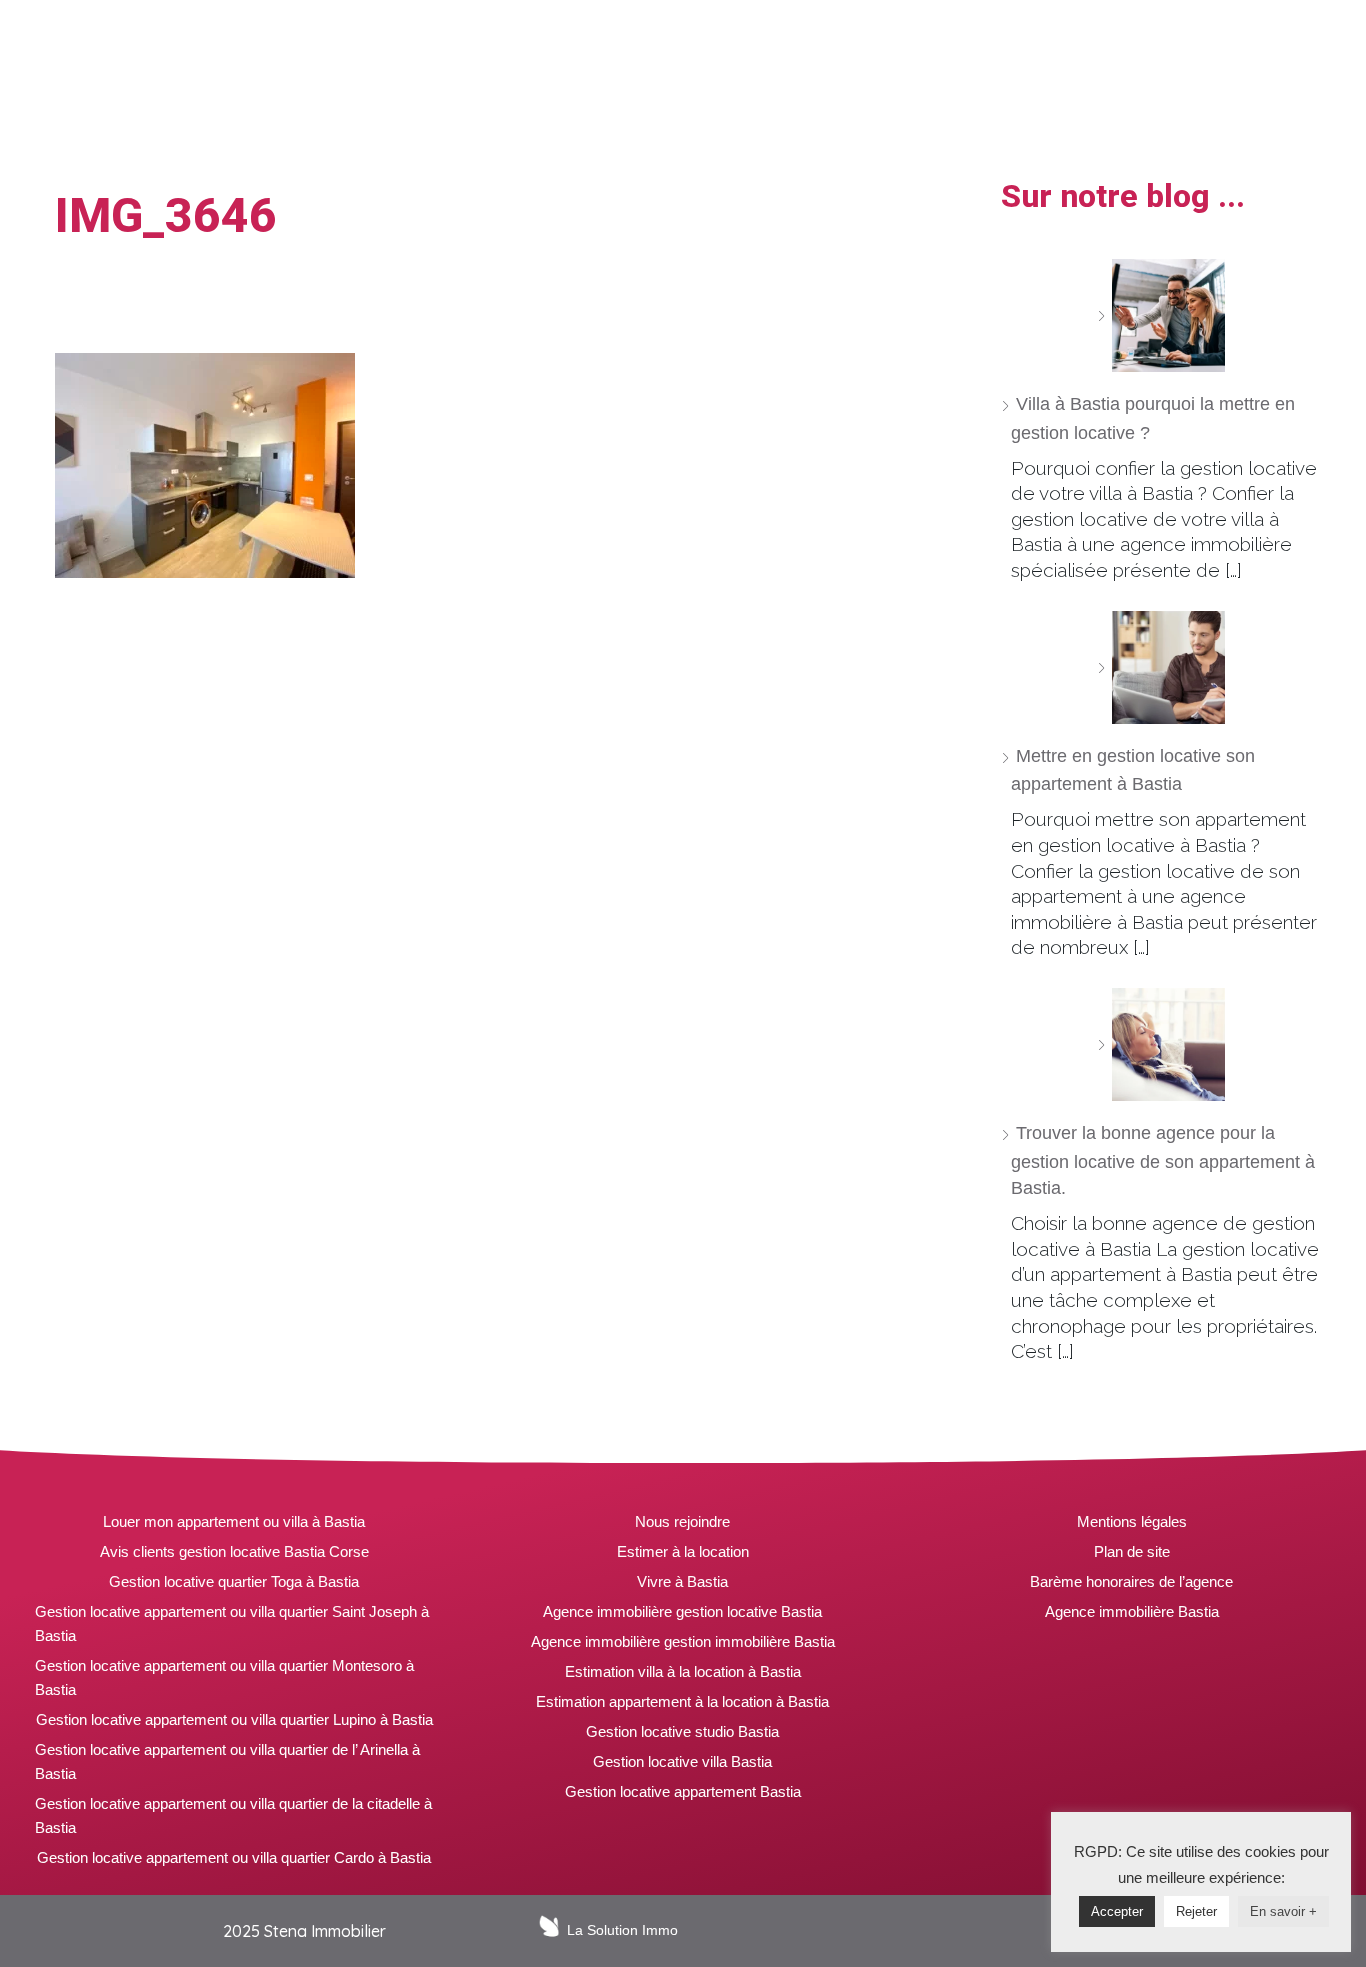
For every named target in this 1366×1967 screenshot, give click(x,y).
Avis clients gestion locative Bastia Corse (234, 1551)
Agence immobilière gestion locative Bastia (682, 1611)
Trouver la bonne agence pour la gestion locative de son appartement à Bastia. (1163, 1160)
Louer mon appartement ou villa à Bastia (234, 1521)
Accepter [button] (1117, 1911)
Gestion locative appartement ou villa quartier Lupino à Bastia (234, 1719)
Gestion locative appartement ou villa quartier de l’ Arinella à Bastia (227, 1761)
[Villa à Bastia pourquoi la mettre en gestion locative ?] (1161, 315)
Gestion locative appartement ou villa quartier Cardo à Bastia (234, 1857)
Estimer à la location (683, 1551)
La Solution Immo (622, 1930)
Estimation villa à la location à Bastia (683, 1671)
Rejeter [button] (1196, 1911)
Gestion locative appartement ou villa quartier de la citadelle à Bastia (233, 1815)
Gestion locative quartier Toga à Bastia (234, 1581)
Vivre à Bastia (682, 1581)
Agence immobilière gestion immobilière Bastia (683, 1641)
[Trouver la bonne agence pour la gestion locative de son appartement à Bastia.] (1161, 1044)
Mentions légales (1132, 1521)
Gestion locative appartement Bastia (683, 1791)
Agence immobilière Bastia (1132, 1611)
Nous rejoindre (682, 1521)
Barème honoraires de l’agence (1131, 1581)
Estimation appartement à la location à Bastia (682, 1701)
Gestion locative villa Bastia (682, 1761)
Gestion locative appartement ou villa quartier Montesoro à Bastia (224, 1677)
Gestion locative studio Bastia (682, 1731)
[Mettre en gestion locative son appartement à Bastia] (1161, 667)
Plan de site (1132, 1551)
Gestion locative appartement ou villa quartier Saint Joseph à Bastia (232, 1623)
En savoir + (1283, 1911)
